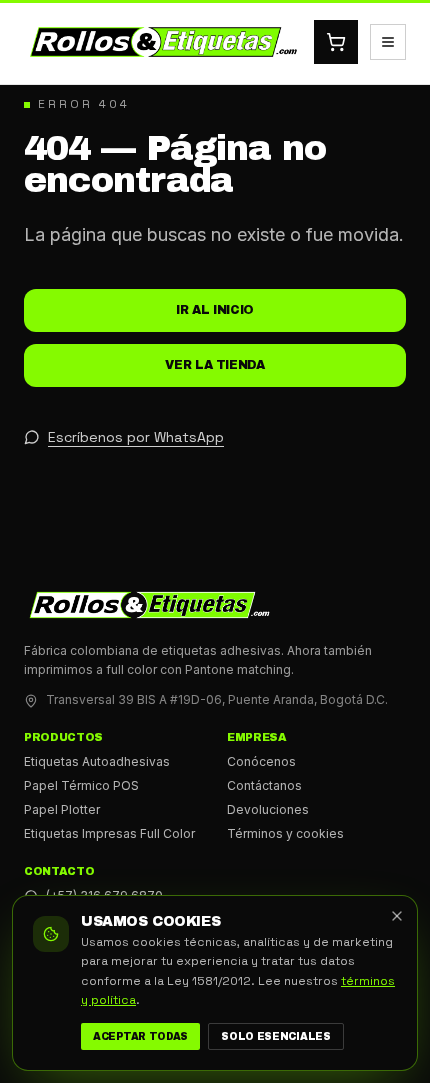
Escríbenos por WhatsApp (136, 437)
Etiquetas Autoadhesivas (97, 761)
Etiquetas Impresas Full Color (109, 833)
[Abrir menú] (388, 42)
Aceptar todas (140, 1036)
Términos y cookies (285, 833)
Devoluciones (268, 809)
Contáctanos (264, 785)
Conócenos (261, 761)
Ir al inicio (215, 310)
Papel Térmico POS (81, 785)
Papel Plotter (62, 809)
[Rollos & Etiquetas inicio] (163, 42)
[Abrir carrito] (336, 42)
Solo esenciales (276, 1036)
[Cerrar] (397, 916)
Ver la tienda (214, 365)
